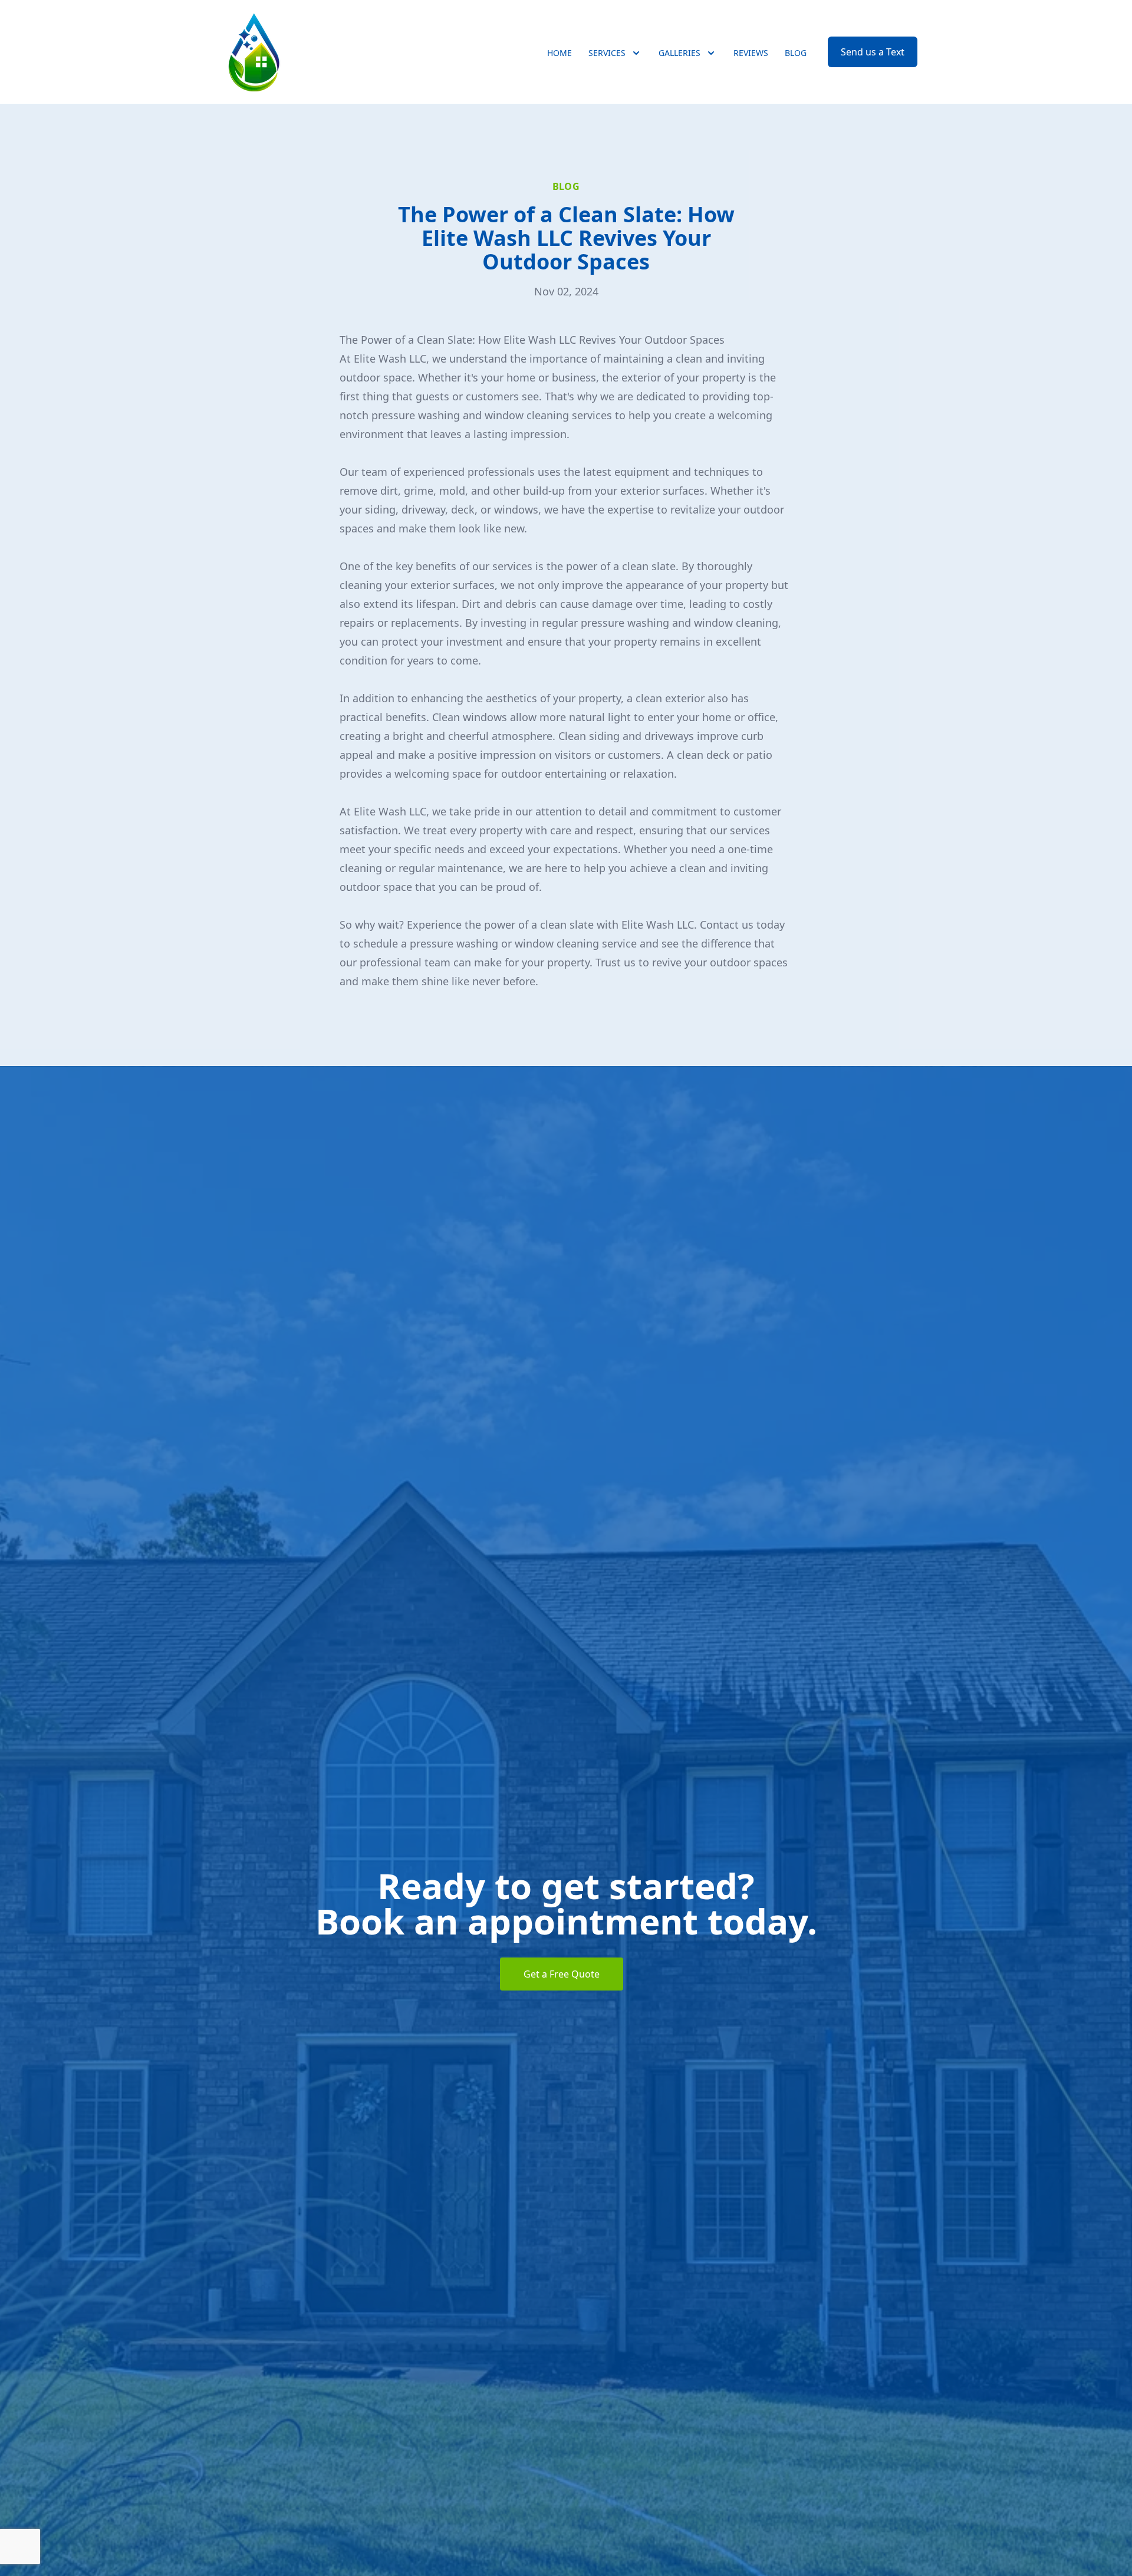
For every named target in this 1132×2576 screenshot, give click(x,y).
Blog (796, 53)
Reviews (751, 53)
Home (560, 53)
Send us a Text (873, 52)
